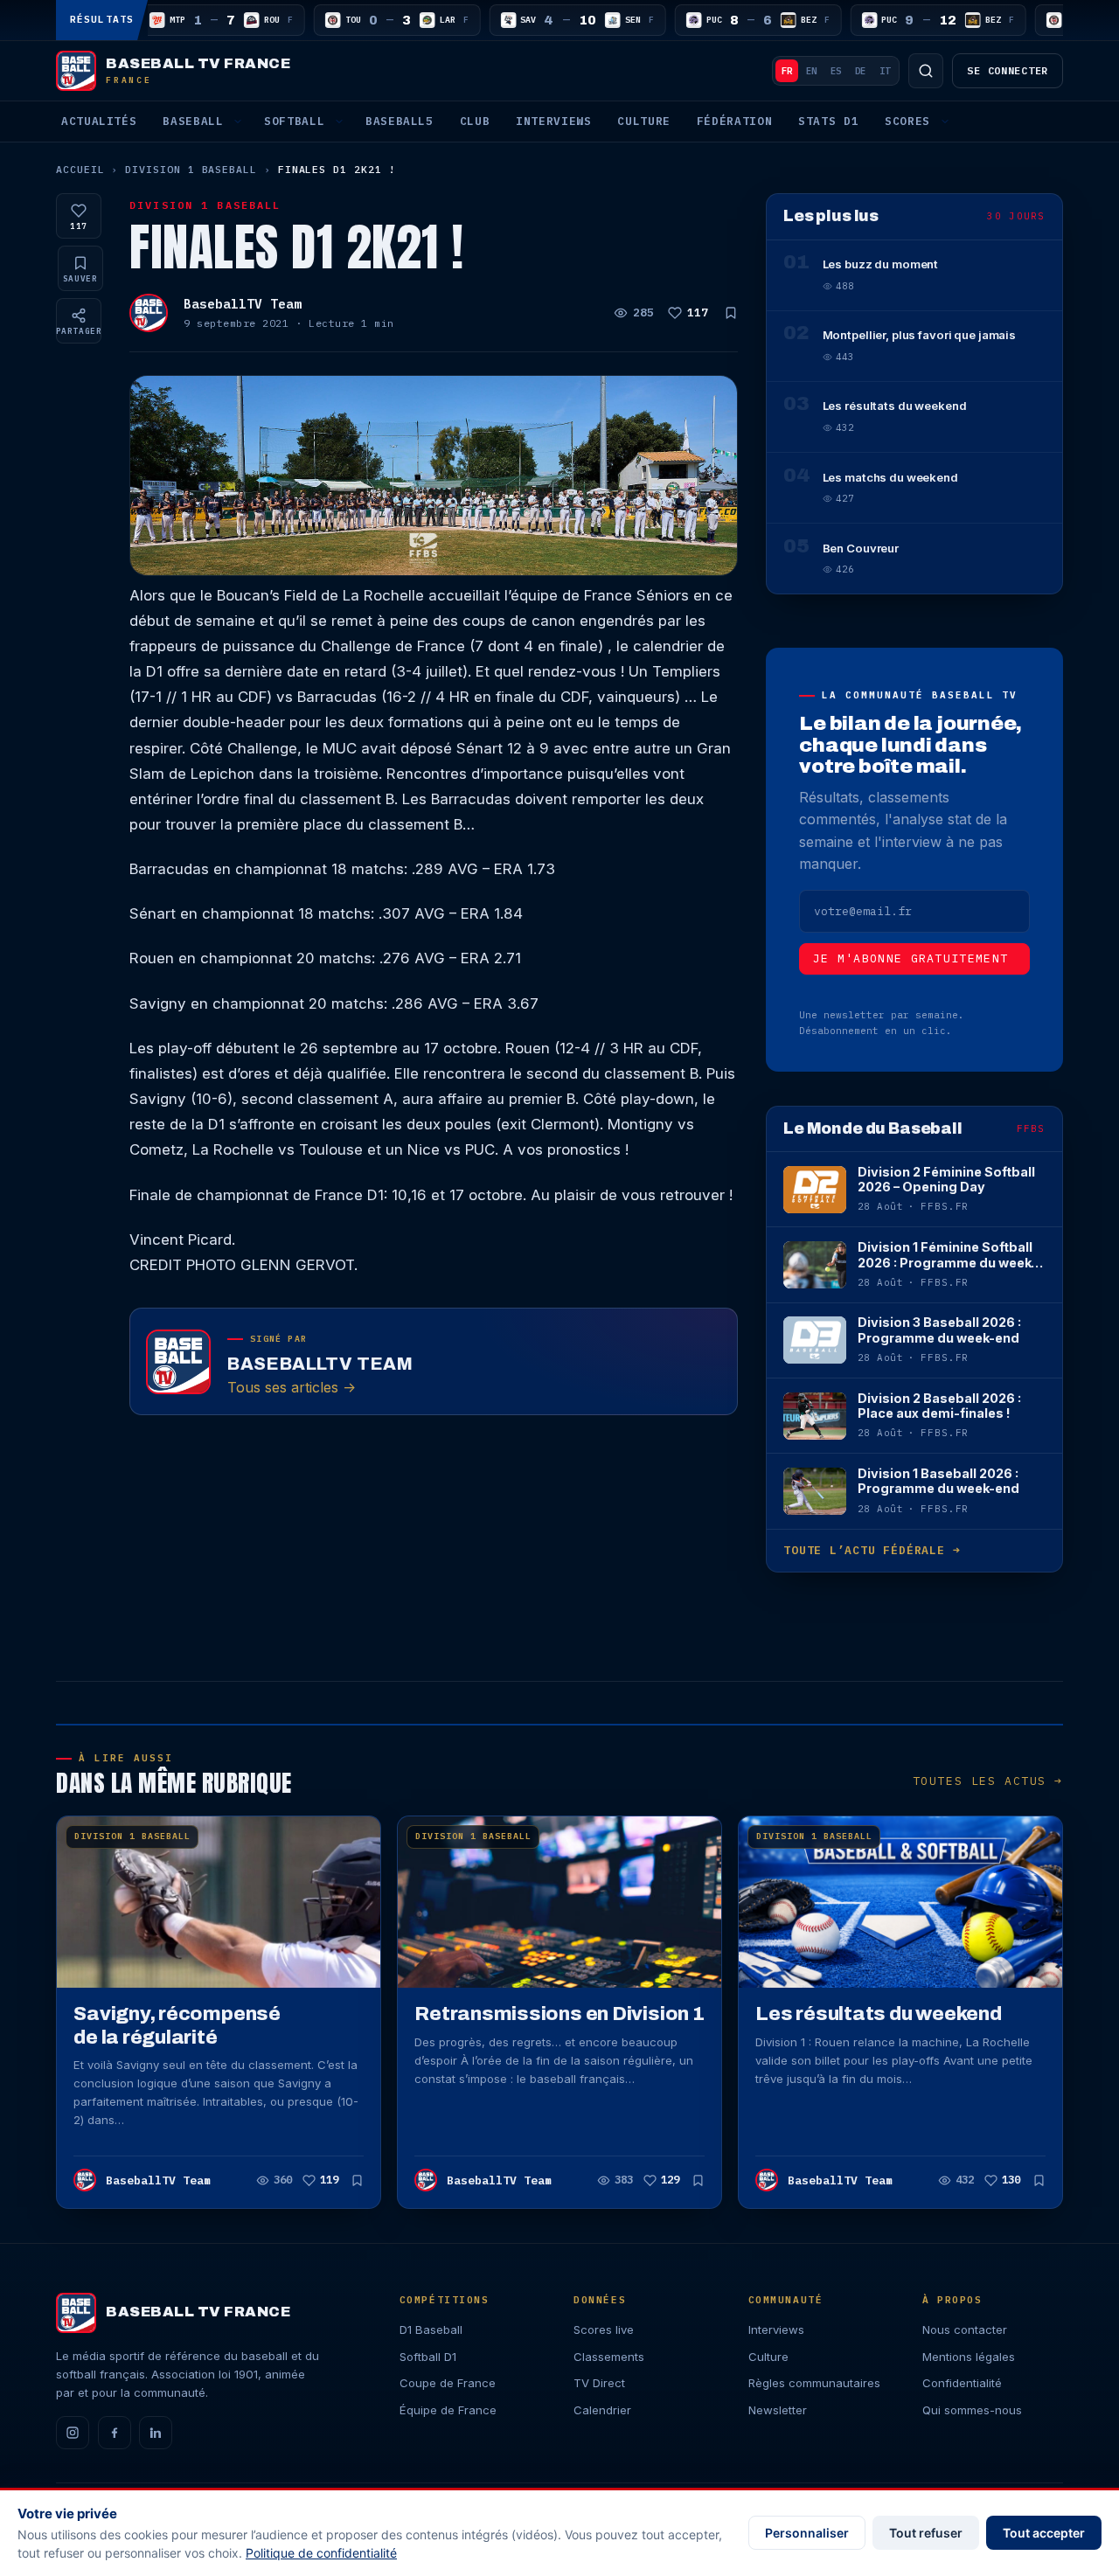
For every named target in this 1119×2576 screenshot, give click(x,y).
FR (787, 71)
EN (811, 71)
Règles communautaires (814, 2383)
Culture (643, 121)
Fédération (734, 121)
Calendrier (602, 2410)
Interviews (553, 121)
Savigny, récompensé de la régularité (177, 2025)
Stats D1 (828, 121)
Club (475, 121)
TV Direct (599, 2383)
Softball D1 (428, 2357)
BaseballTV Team (243, 304)
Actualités (99, 121)
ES (836, 71)
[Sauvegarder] (731, 313)
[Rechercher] (926, 71)
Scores (907, 121)
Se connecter (1008, 70)
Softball (294, 121)
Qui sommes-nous (972, 2410)
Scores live (604, 2330)
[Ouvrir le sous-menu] (238, 122)
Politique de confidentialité (321, 2553)
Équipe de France (448, 2410)
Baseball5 (400, 121)
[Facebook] (115, 2433)
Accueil (80, 169)
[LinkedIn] (156, 2433)
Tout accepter (1044, 2533)
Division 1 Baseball (191, 169)
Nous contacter (965, 2330)
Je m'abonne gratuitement (911, 958)
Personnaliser (807, 2533)
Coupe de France (448, 2383)
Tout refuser (926, 2533)
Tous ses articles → (292, 1387)
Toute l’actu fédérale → (872, 1550)
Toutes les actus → (988, 1781)
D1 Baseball (431, 2330)
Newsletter (778, 2410)
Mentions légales (969, 2357)
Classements (609, 2357)
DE (860, 71)
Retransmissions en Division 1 (559, 2014)
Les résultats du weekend (879, 2014)
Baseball (193, 121)
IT (885, 71)
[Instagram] (73, 2433)
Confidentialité (962, 2383)
